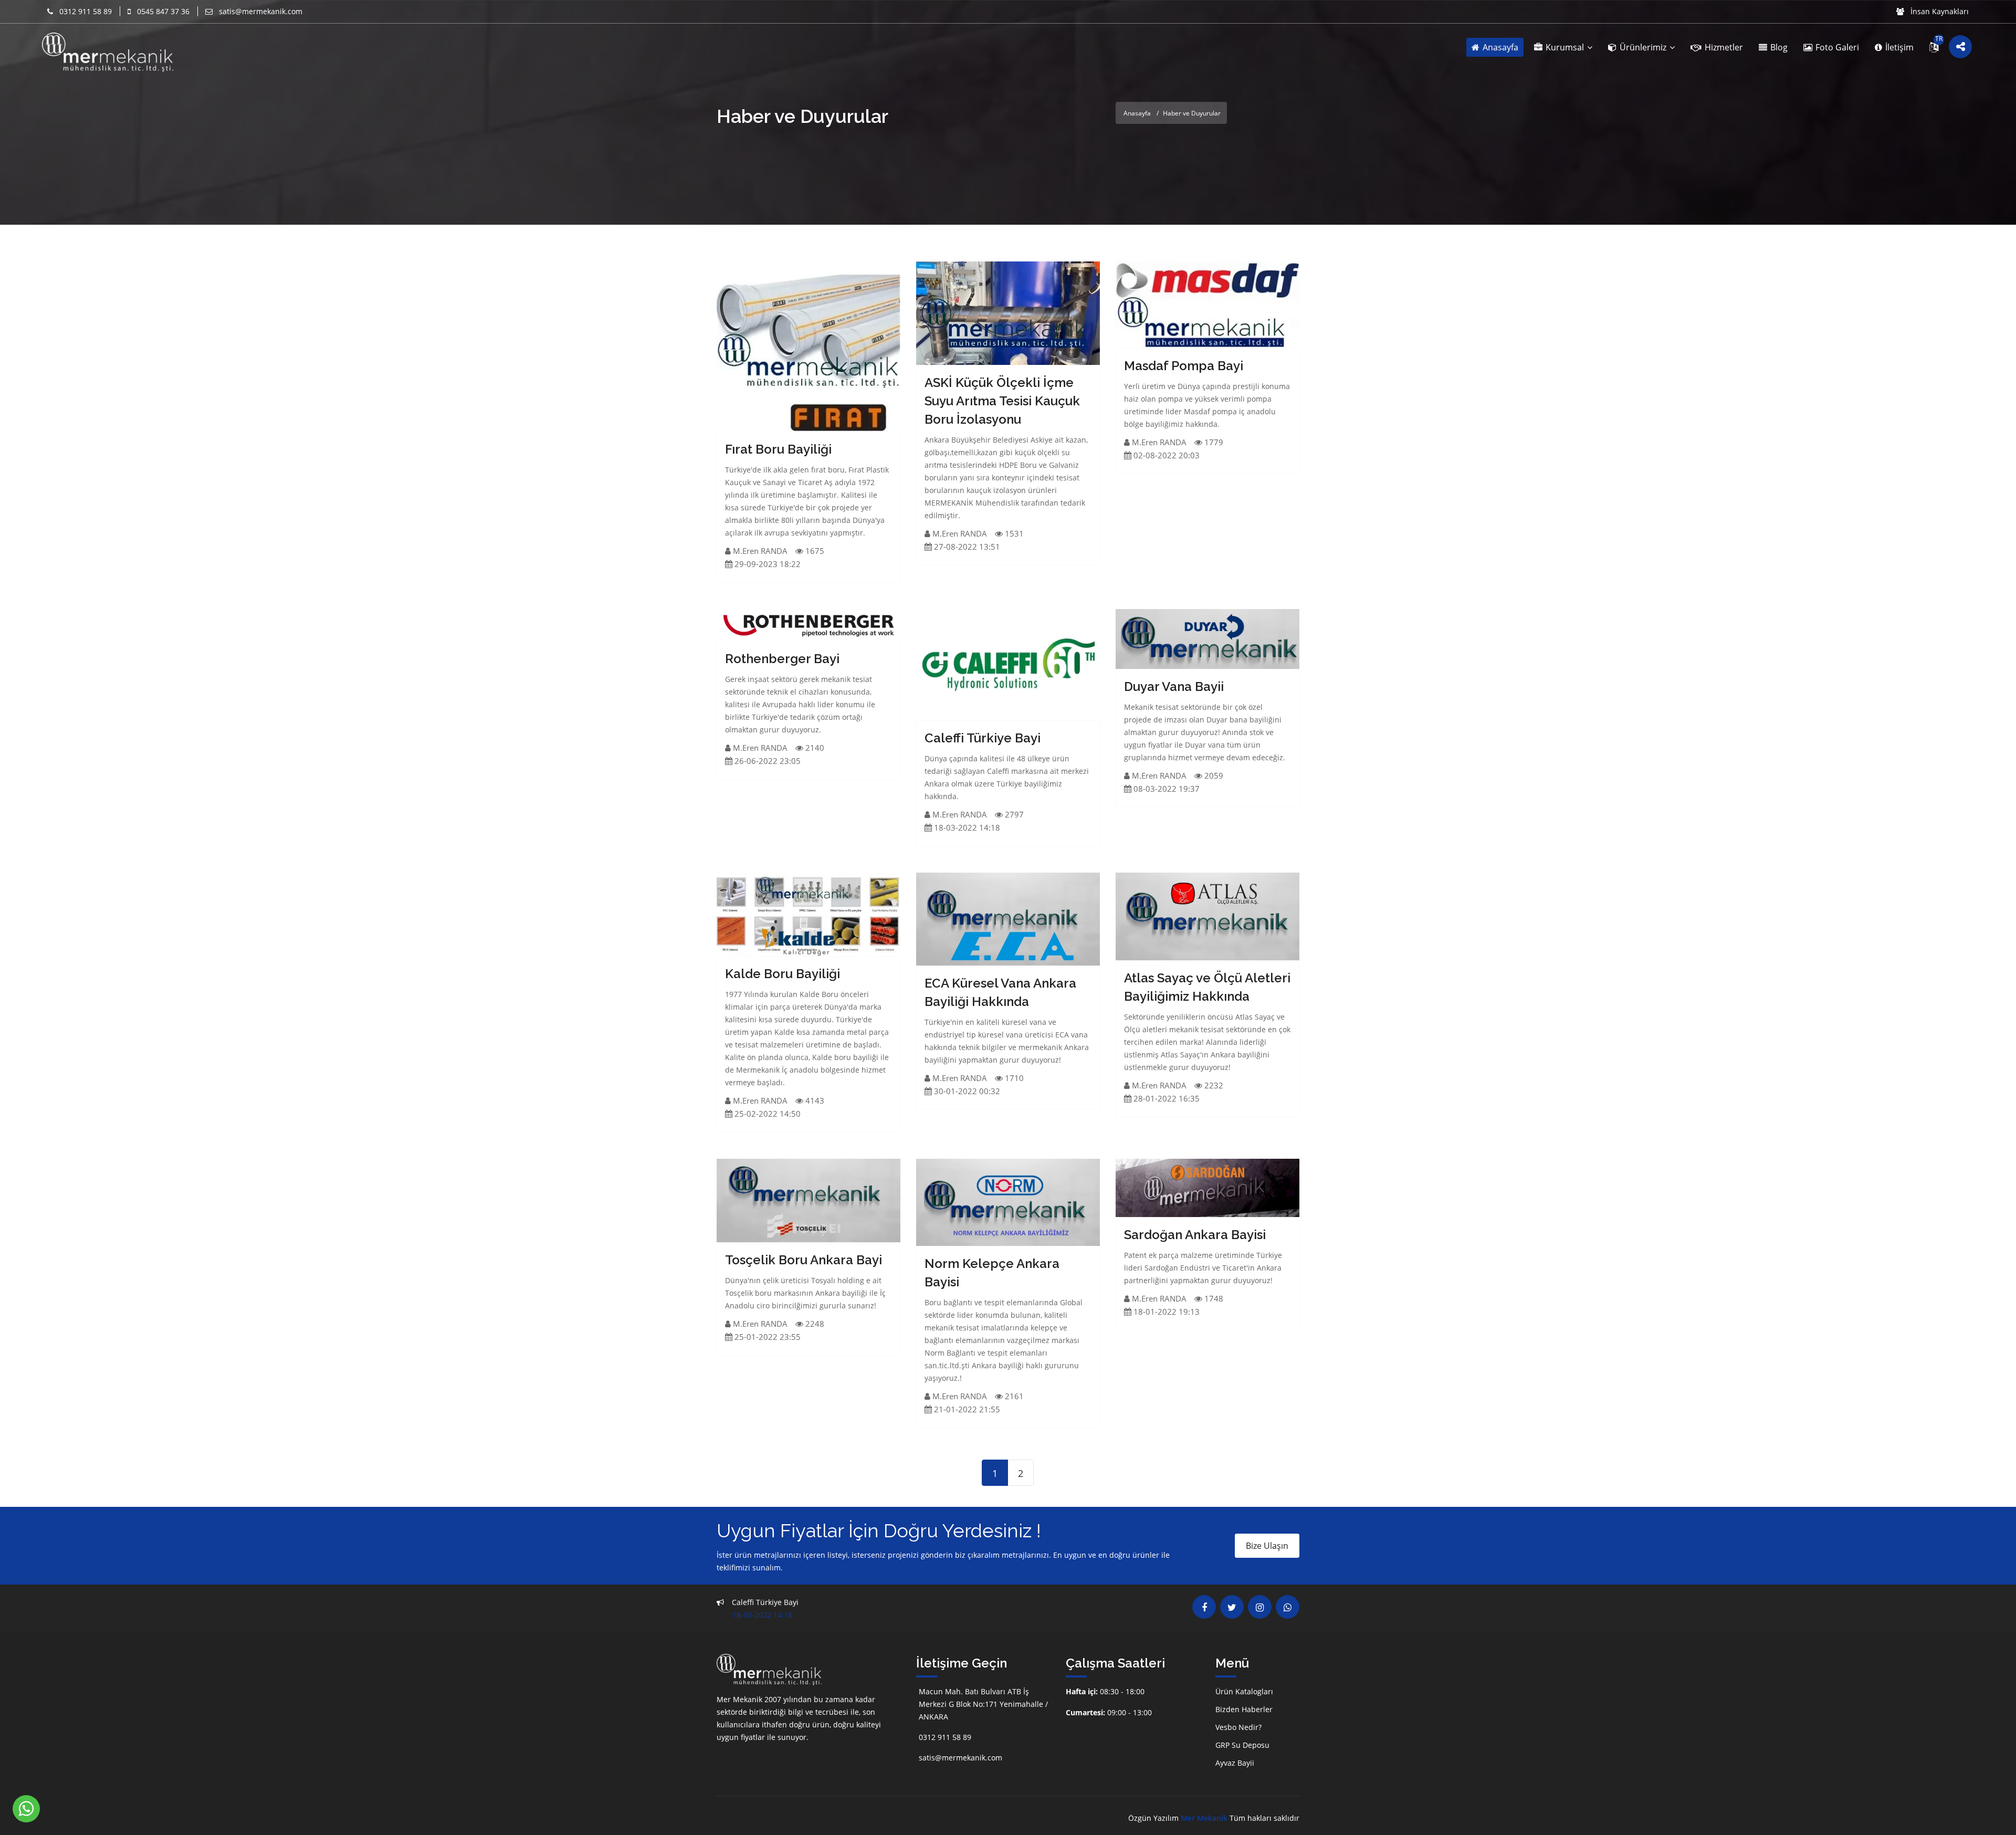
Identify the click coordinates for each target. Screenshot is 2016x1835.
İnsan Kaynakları (1939, 11)
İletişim (1898, 47)
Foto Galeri (1836, 47)
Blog (1778, 47)
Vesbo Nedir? (1238, 1727)
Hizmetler (1723, 47)
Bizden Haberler (1244, 1709)
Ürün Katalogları (1244, 1691)
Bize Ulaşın (1267, 1546)
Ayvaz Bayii (1235, 1763)
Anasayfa (1499, 47)
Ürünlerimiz (1643, 47)
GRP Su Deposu (1242, 1745)
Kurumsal (1565, 47)
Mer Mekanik (1204, 1818)
